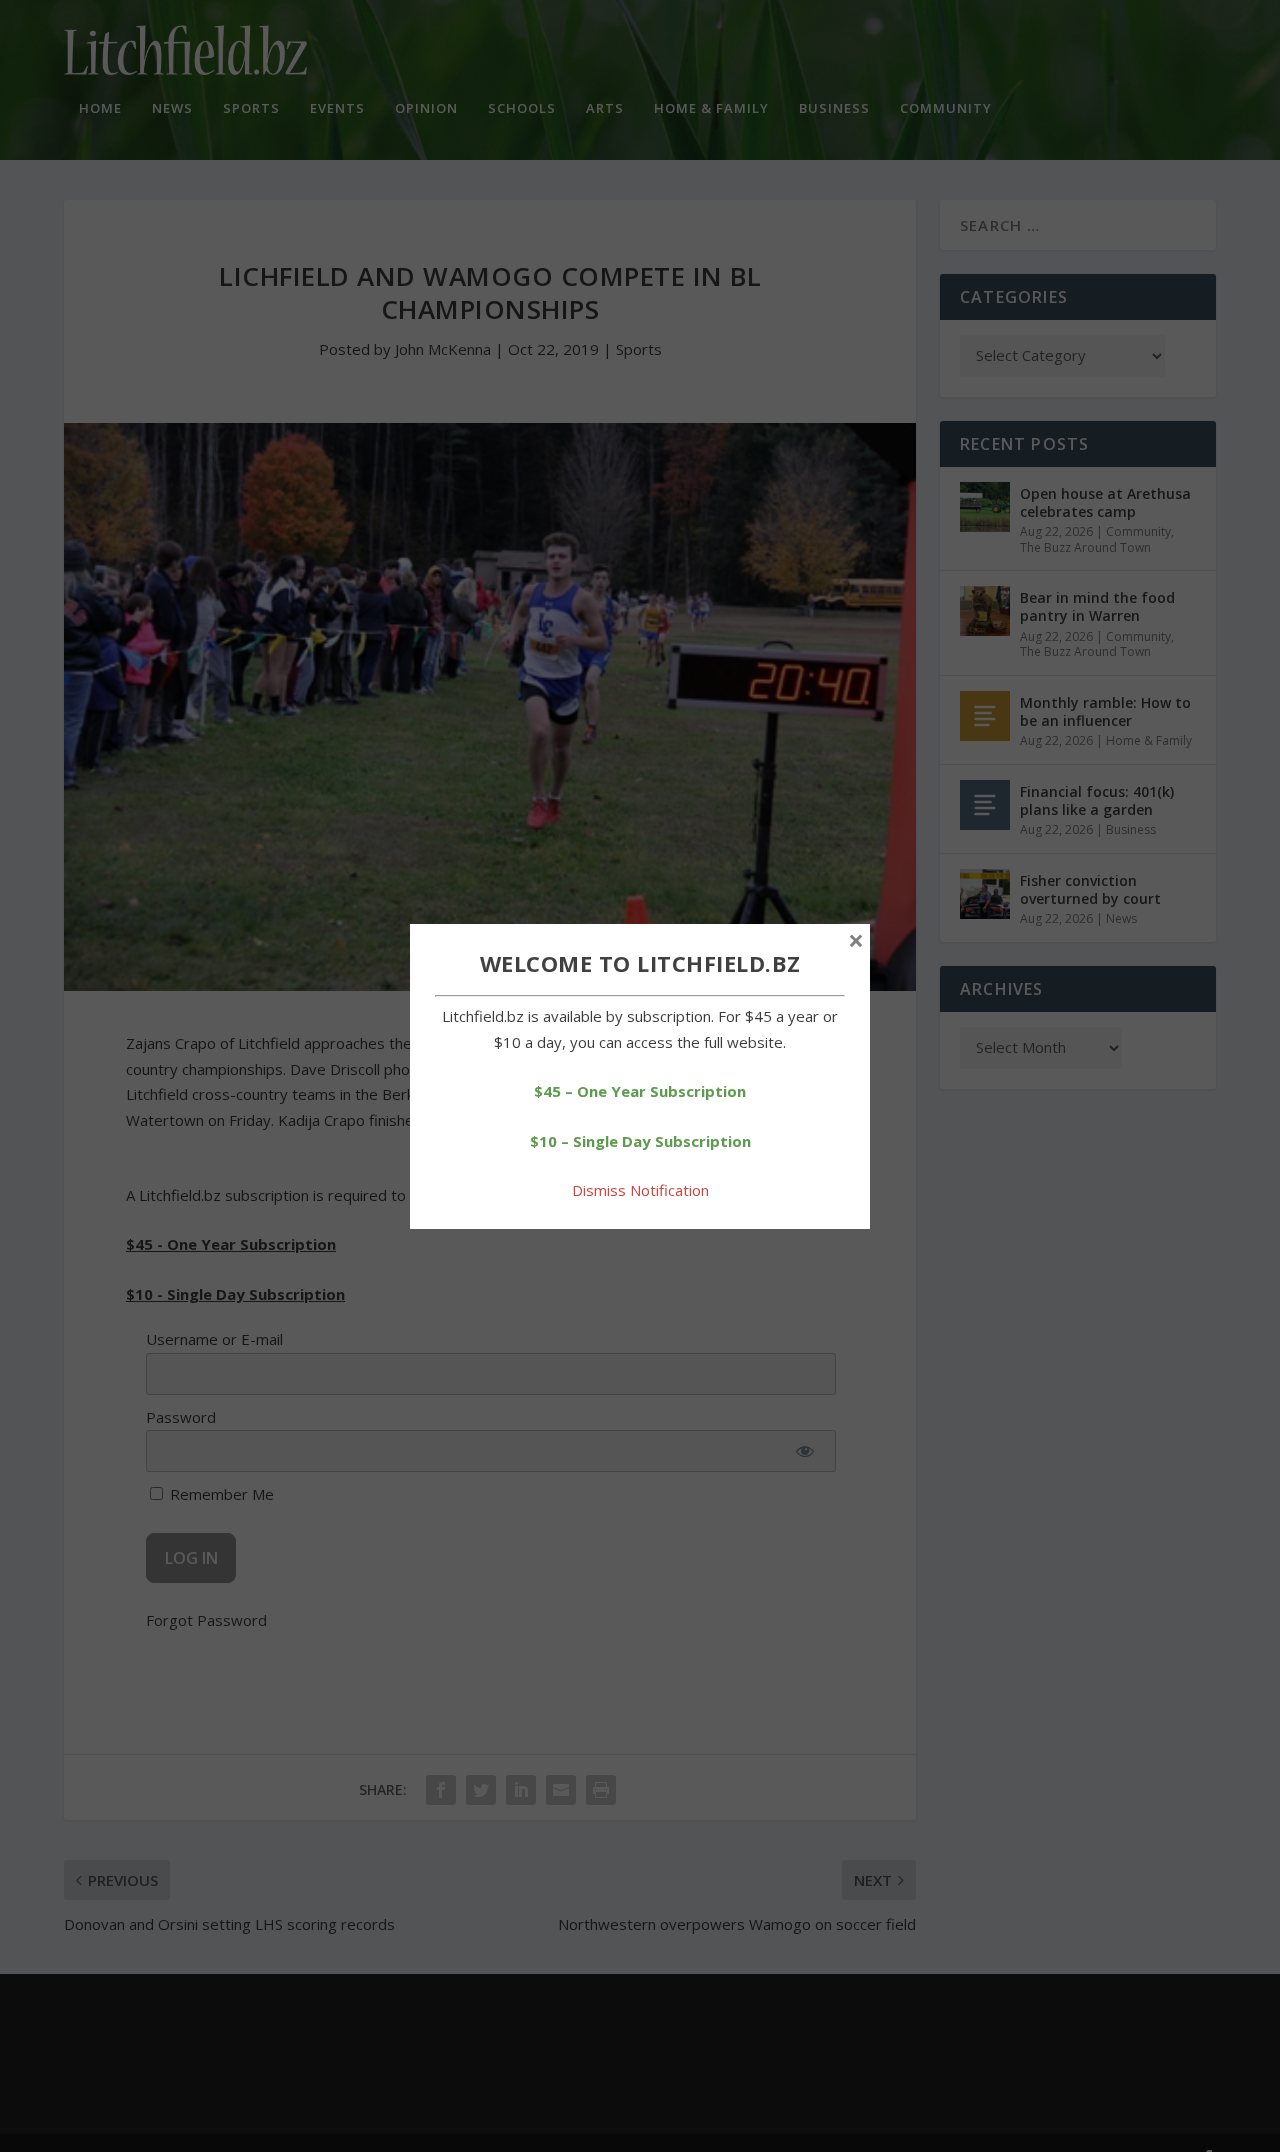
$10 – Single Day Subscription (640, 1141)
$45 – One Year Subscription (640, 1091)
